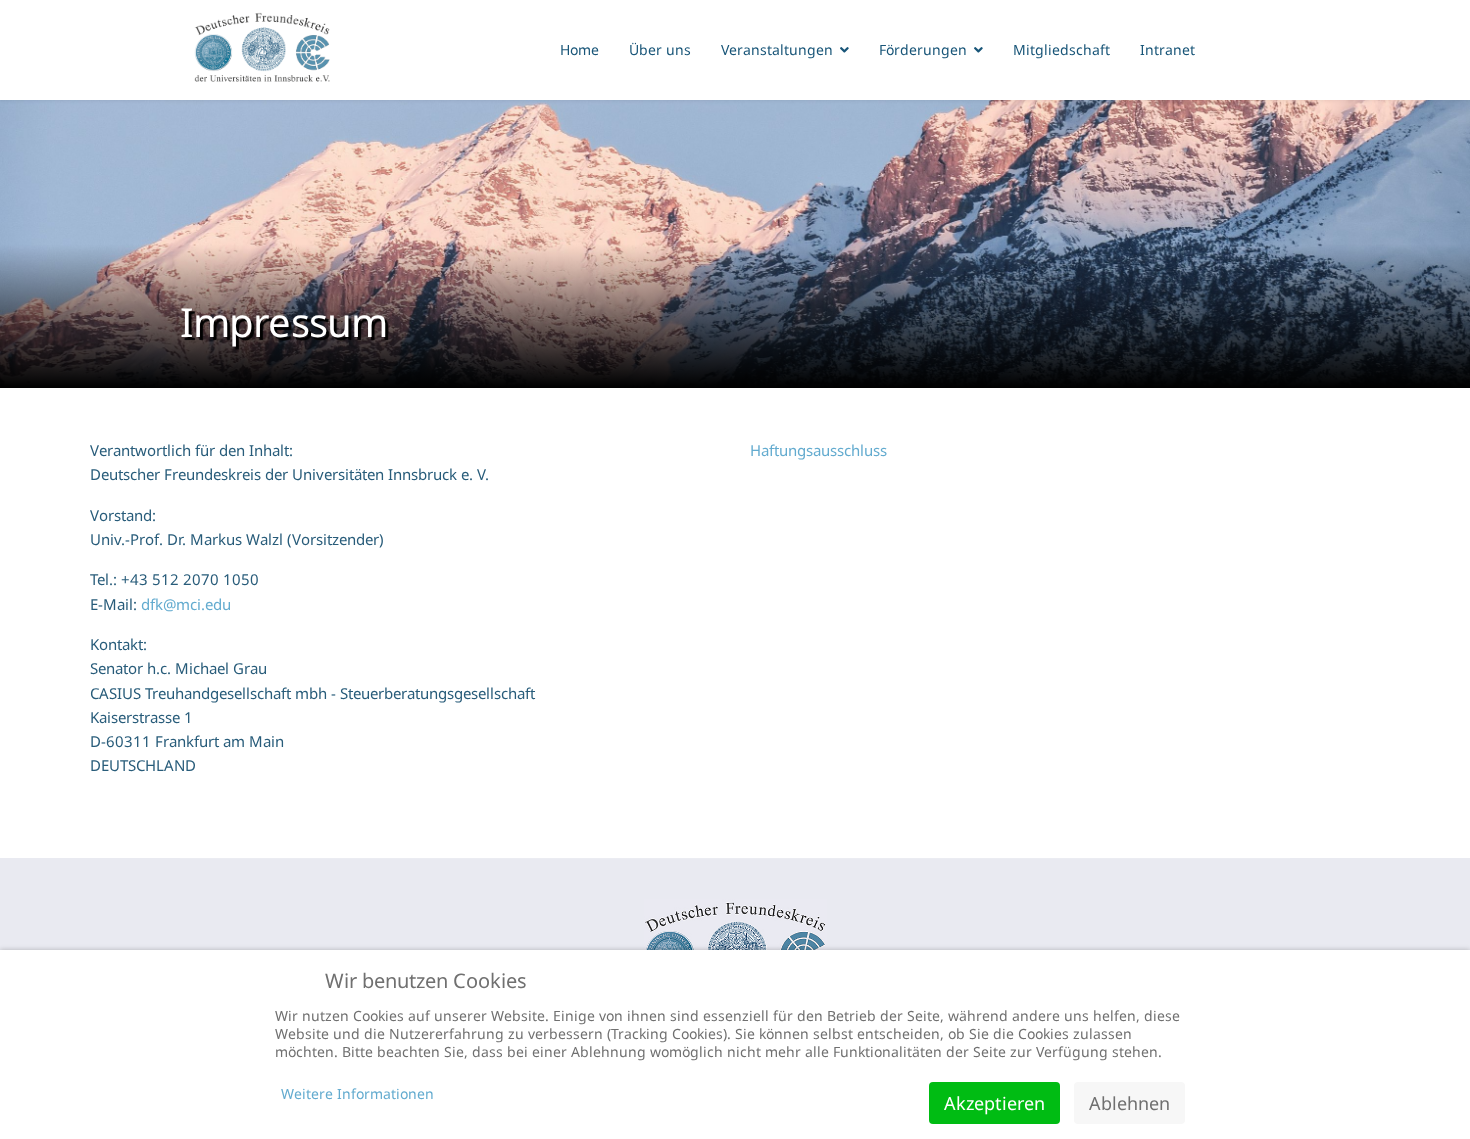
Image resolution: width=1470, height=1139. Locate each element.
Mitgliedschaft (1061, 49)
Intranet (1167, 49)
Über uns (660, 49)
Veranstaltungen (777, 49)
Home (579, 49)
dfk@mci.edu (186, 604)
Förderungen (923, 49)
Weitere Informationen (357, 1093)
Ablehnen (1129, 1103)
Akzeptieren (994, 1103)
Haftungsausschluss (818, 450)
